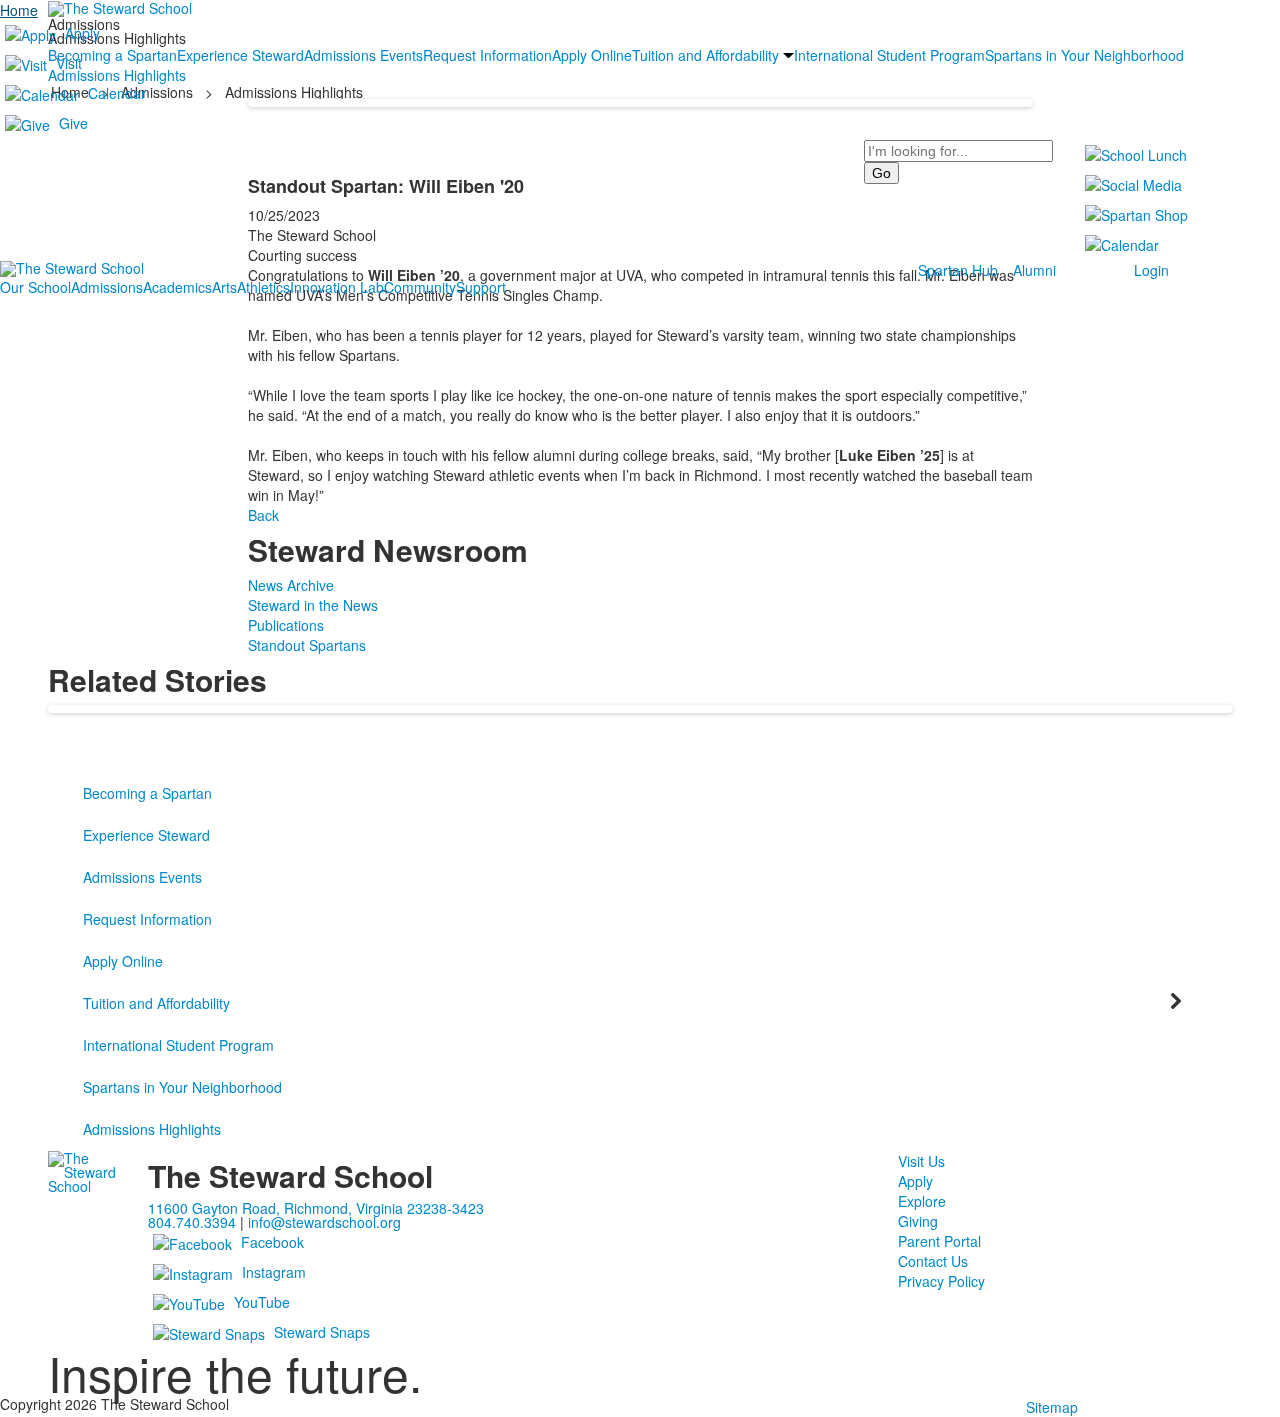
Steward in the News (313, 605)
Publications (286, 625)
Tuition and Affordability (156, 1003)
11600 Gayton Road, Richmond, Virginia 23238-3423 (316, 1208)
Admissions (107, 287)
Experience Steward (146, 835)
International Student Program (178, 1045)
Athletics (263, 287)
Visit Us (921, 1161)
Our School (35, 287)
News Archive (291, 585)
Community (420, 287)
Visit (69, 63)
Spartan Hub (958, 270)
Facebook (272, 1242)
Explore (922, 1201)
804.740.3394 (192, 1222)
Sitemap (1052, 1407)
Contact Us (933, 1261)
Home (19, 10)
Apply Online (123, 961)
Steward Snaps (322, 1332)
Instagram (274, 1272)
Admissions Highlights (152, 1129)
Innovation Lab (337, 287)
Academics (177, 287)
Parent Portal (939, 1241)
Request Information (147, 919)
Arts (224, 287)
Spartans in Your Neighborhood (182, 1087)
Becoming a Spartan (147, 793)
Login (1151, 270)
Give (73, 123)
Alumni (1034, 270)
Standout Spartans (307, 645)
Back (263, 515)
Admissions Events (142, 877)
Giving (918, 1221)
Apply (82, 33)
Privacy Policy (941, 1281)
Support (481, 287)
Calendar (117, 93)
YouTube (262, 1302)
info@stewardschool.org (324, 1222)
